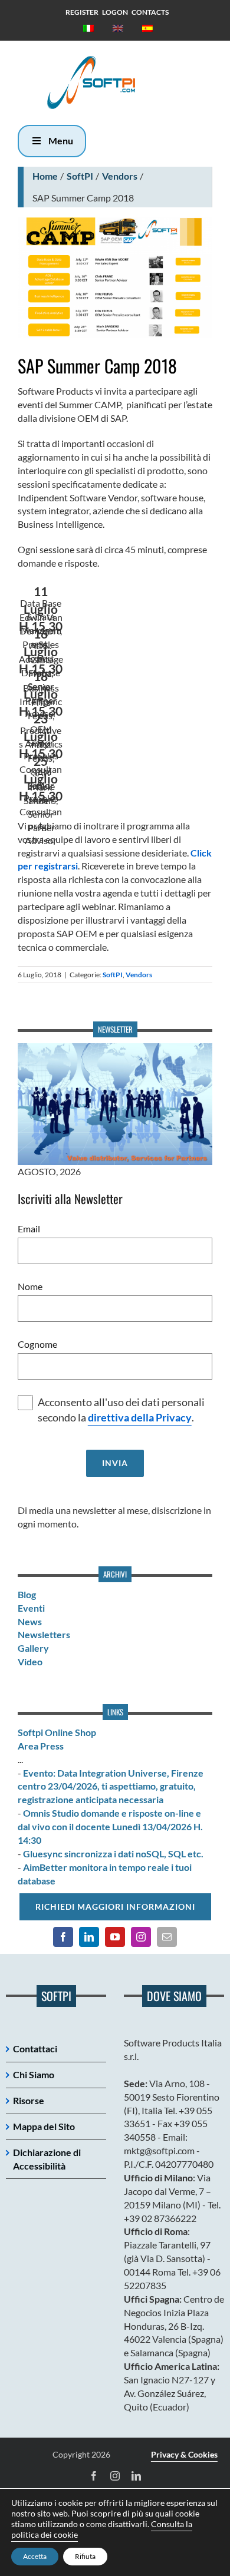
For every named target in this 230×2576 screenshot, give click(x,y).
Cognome (37, 1344)
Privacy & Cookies (184, 2454)
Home (45, 176)
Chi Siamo (34, 2074)
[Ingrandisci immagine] (115, 278)
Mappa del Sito (44, 2126)
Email (29, 1229)
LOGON (115, 12)
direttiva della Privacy (140, 1418)
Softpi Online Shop (57, 1732)
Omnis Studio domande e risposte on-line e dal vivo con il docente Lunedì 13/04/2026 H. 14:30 (110, 1826)
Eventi (31, 1608)
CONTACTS (150, 12)
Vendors (120, 176)
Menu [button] (61, 140)
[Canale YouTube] (115, 1937)
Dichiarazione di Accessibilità (47, 2159)
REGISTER (82, 12)
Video (30, 1661)
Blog (27, 1594)
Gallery (33, 1648)
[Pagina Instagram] (141, 1937)
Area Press (41, 1746)
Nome (30, 1286)
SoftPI (80, 176)
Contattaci (35, 2048)
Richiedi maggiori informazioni (115, 1907)
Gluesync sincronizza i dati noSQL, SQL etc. (113, 1854)
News (30, 1621)
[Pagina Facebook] (63, 1937)
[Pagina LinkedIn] (89, 1937)
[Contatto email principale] (167, 1937)
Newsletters (44, 1634)
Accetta (35, 2556)
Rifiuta (85, 2556)
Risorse (29, 2100)
